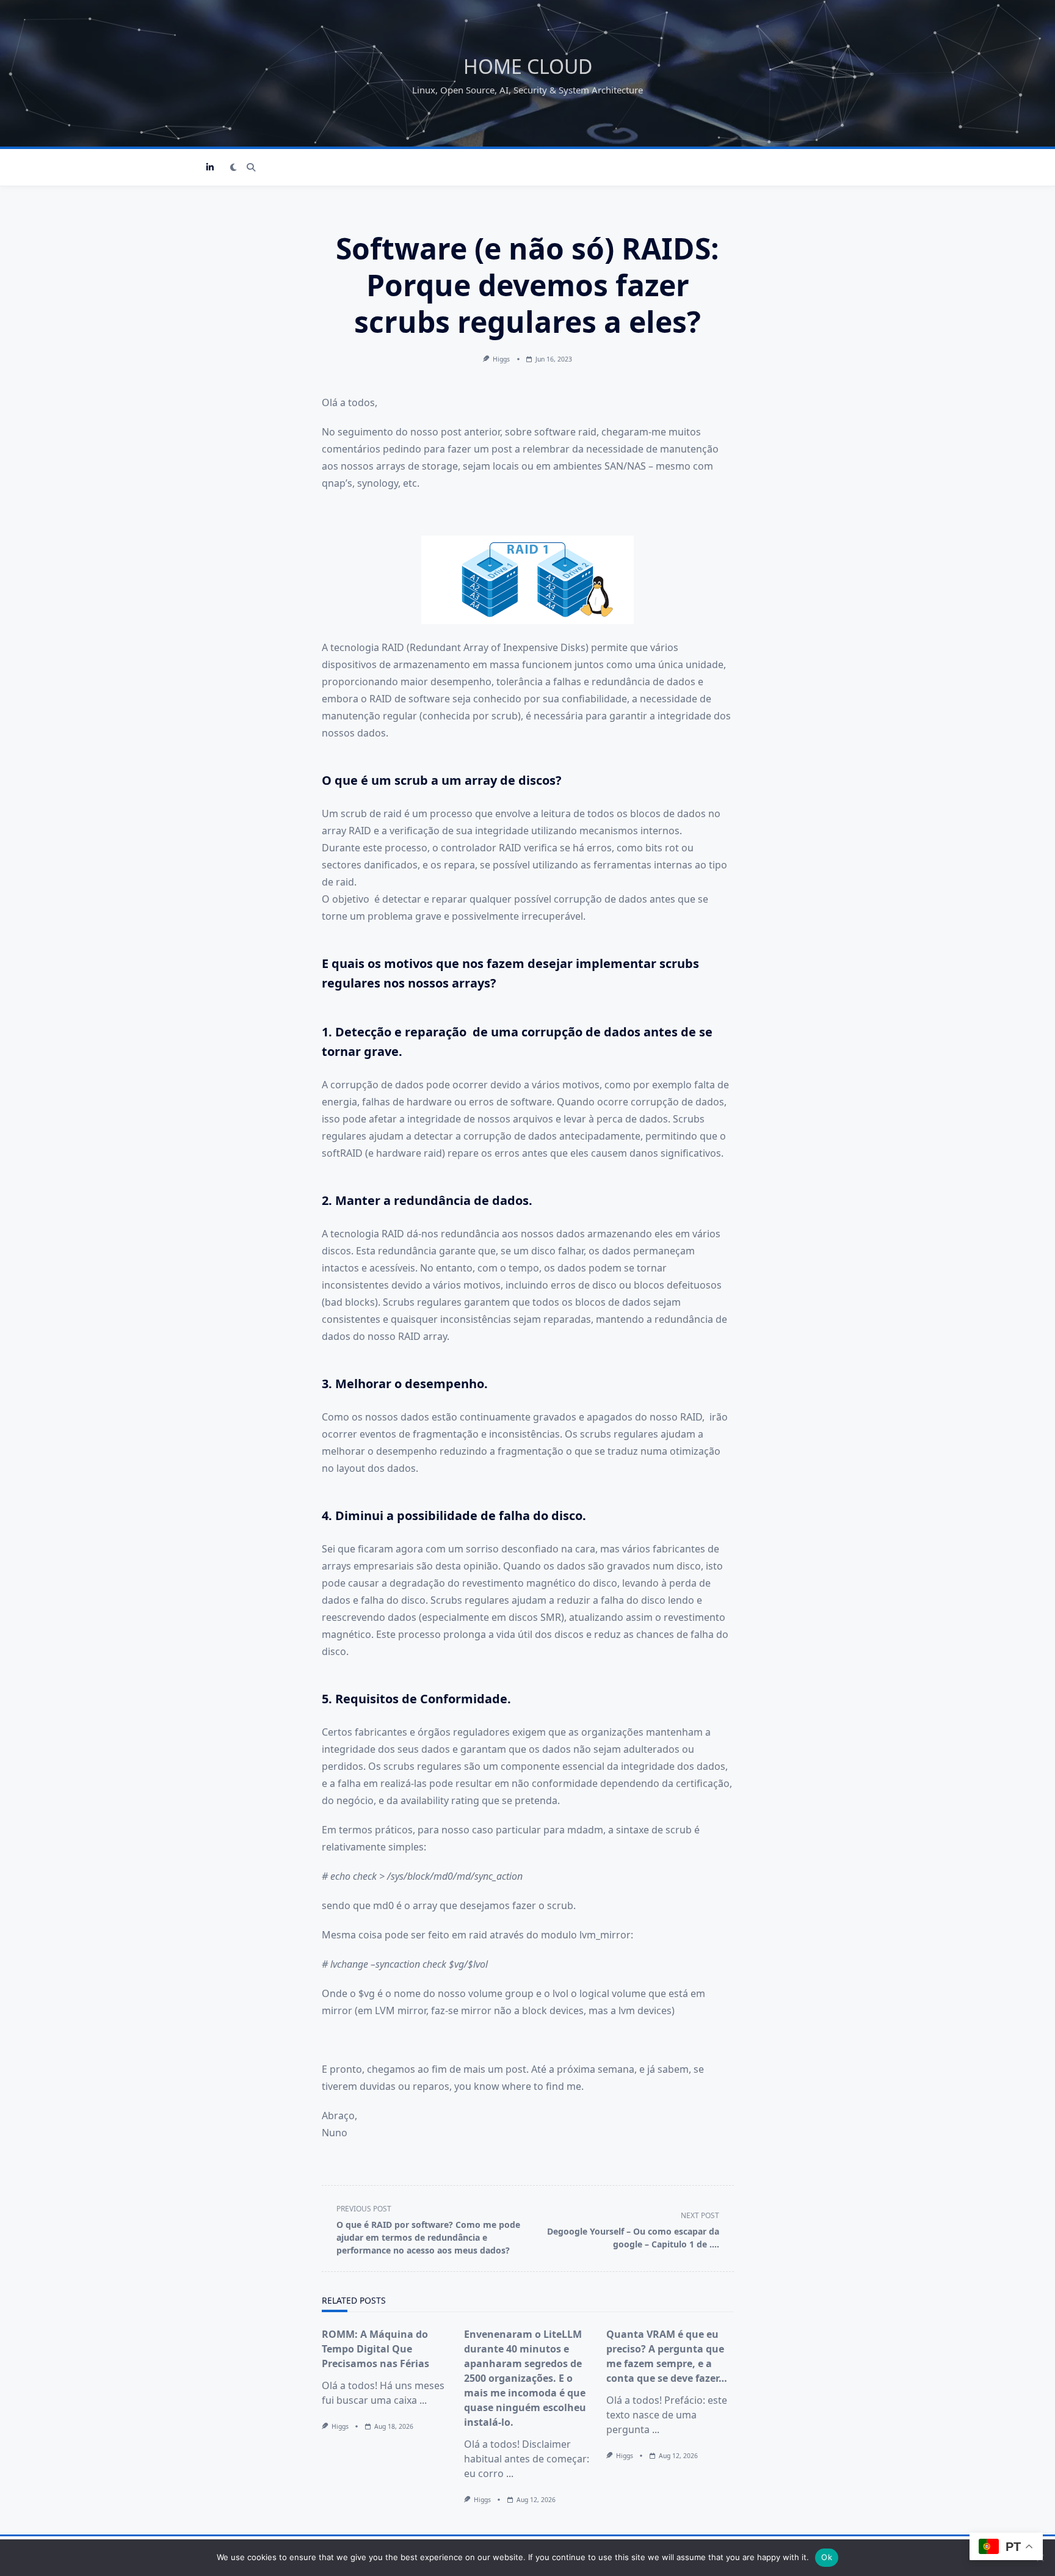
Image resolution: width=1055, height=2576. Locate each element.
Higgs (501, 359)
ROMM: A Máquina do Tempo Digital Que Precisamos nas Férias (375, 2349)
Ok (827, 2557)
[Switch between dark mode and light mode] (234, 167)
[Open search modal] (251, 167)
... (423, 2400)
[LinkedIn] (210, 168)
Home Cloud (528, 66)
